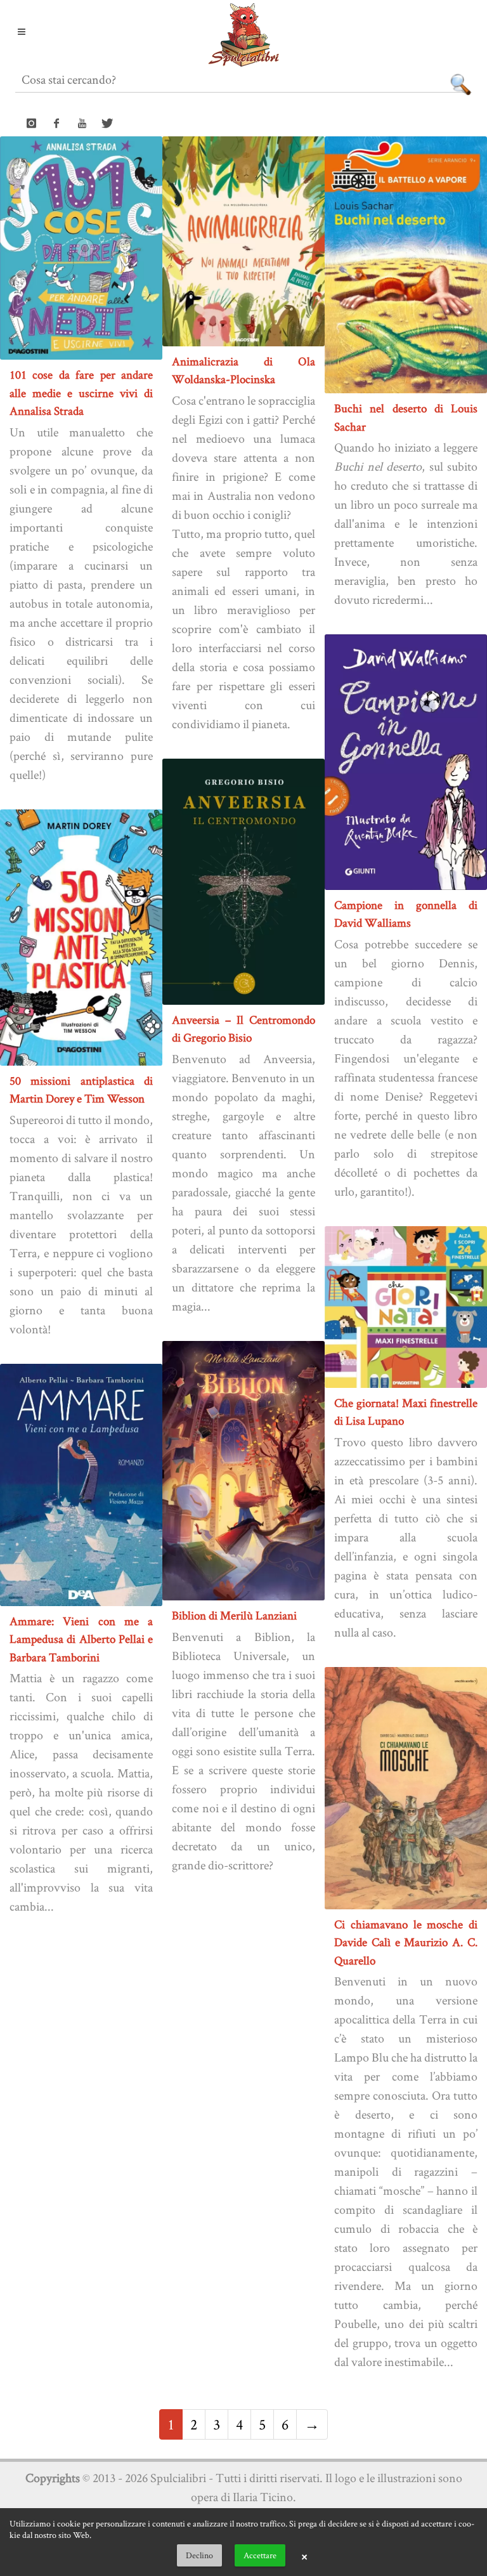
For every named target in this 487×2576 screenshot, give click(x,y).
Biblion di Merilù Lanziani (234, 1615)
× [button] (304, 2556)
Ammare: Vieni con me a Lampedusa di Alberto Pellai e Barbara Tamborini (81, 1639)
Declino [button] (199, 2555)
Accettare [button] (260, 2555)
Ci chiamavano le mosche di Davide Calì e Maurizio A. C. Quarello (406, 1942)
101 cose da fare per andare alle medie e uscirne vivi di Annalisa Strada (81, 393)
